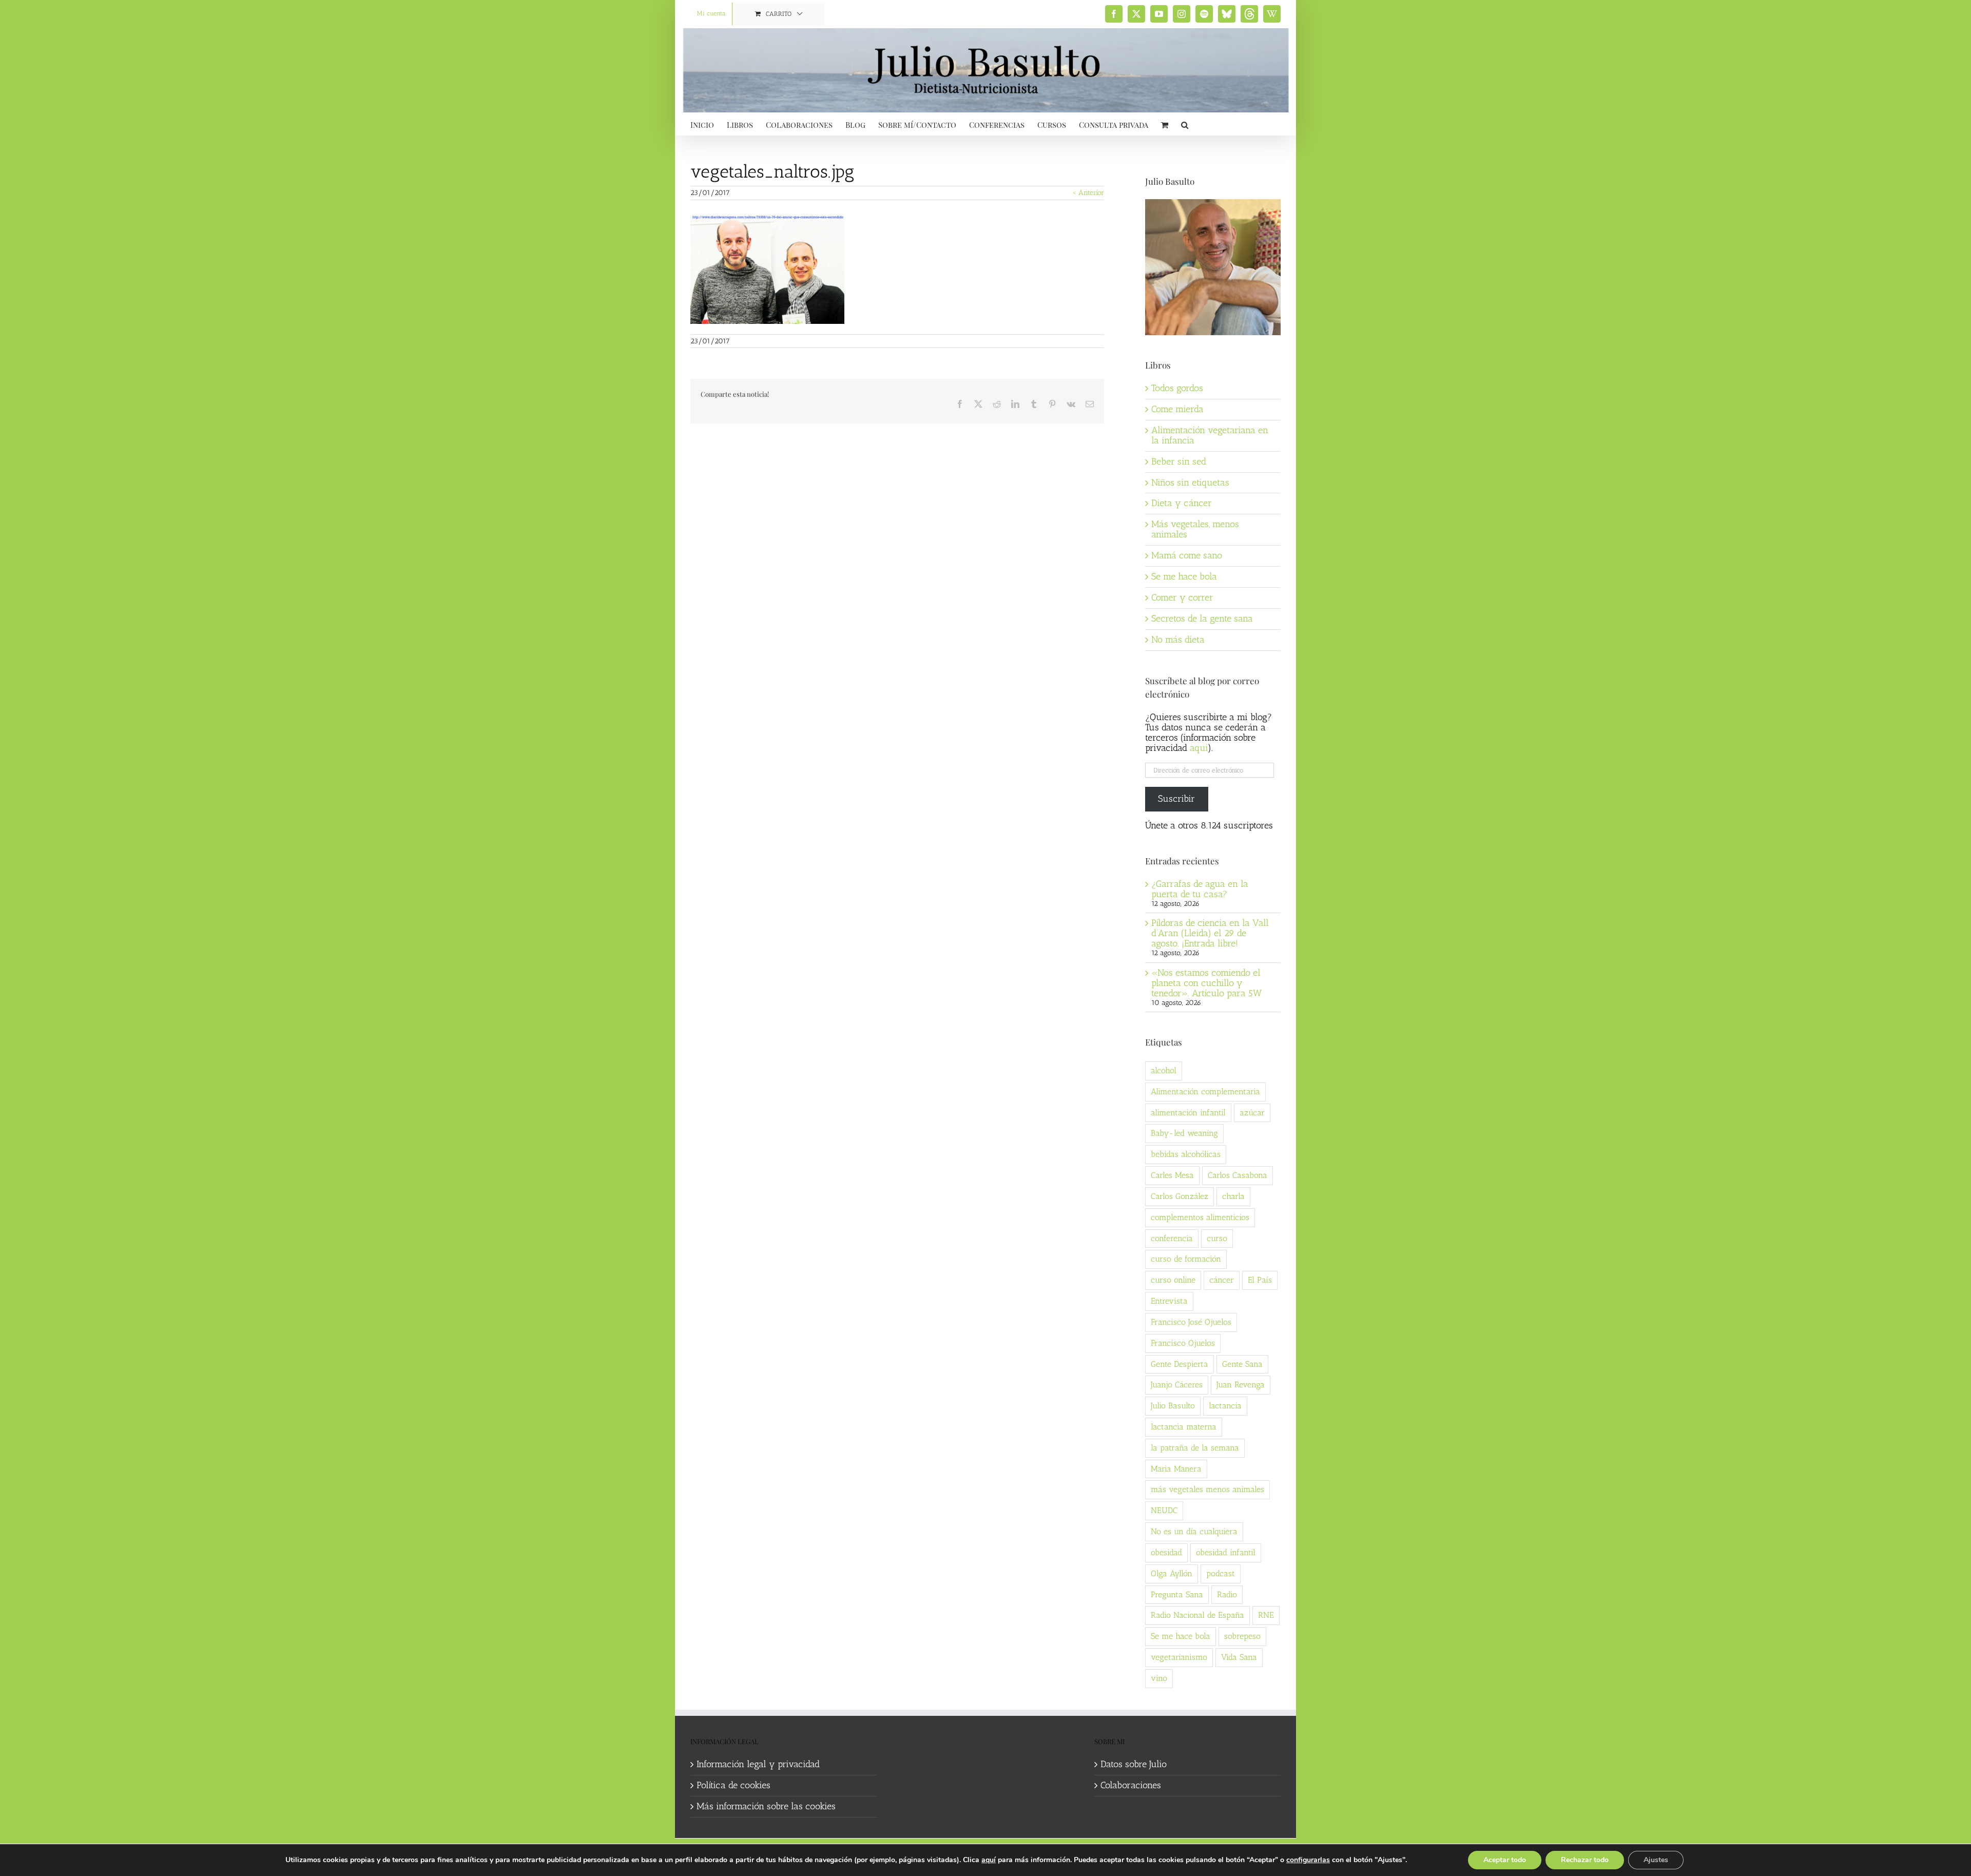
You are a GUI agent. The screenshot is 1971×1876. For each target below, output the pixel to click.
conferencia (1172, 1238)
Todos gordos (1177, 388)
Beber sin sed (1179, 461)
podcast (1221, 1573)
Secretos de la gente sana (1202, 618)
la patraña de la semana (1195, 1448)
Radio (1227, 1594)
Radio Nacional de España (1197, 1615)
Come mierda (1177, 409)
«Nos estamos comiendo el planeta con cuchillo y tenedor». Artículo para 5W (1206, 983)
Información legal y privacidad (758, 1765)
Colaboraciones (1131, 1786)
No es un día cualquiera (1194, 1531)
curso (1217, 1238)
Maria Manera (1176, 1469)
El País (1260, 1280)
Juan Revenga (1241, 1385)
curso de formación (1186, 1259)
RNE (1266, 1615)
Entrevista (1169, 1301)
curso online (1173, 1280)
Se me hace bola (1184, 576)
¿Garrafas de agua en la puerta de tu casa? (1200, 889)
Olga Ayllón (1172, 1573)
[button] (1185, 124)
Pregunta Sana (1177, 1594)
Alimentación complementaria (1205, 1091)
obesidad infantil (1226, 1552)
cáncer (1222, 1280)
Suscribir (1176, 799)
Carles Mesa (1172, 1175)
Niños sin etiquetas (1190, 482)
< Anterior (1088, 193)
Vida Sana (1239, 1657)
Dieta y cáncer (1182, 503)
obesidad (1166, 1552)
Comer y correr (1182, 597)
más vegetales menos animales (1207, 1489)
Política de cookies (733, 1786)
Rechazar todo (1585, 1860)
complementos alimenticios (1200, 1217)
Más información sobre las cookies (766, 1807)
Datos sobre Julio (1134, 1765)
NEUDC (1164, 1510)
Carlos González (1180, 1196)
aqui (1199, 748)
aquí (989, 1860)
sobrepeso (1242, 1636)
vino (1159, 1678)
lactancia (1225, 1406)
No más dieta (1178, 640)
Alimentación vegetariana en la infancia (1210, 435)
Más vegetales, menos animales (1195, 529)
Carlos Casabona (1238, 1175)
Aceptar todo (1505, 1860)
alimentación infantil (1188, 1113)
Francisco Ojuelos (1183, 1343)
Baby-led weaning (1184, 1133)
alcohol (1164, 1070)
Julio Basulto (1173, 1406)
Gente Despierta (1180, 1364)
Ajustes (1656, 1860)
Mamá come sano (1187, 555)
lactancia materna (1184, 1427)
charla (1233, 1196)
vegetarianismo (1179, 1657)
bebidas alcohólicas (1186, 1154)
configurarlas (1308, 1860)
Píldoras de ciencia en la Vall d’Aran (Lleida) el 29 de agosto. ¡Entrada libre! (1210, 933)
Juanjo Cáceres (1177, 1385)
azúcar (1252, 1113)
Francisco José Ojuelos (1191, 1322)
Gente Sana (1242, 1364)
